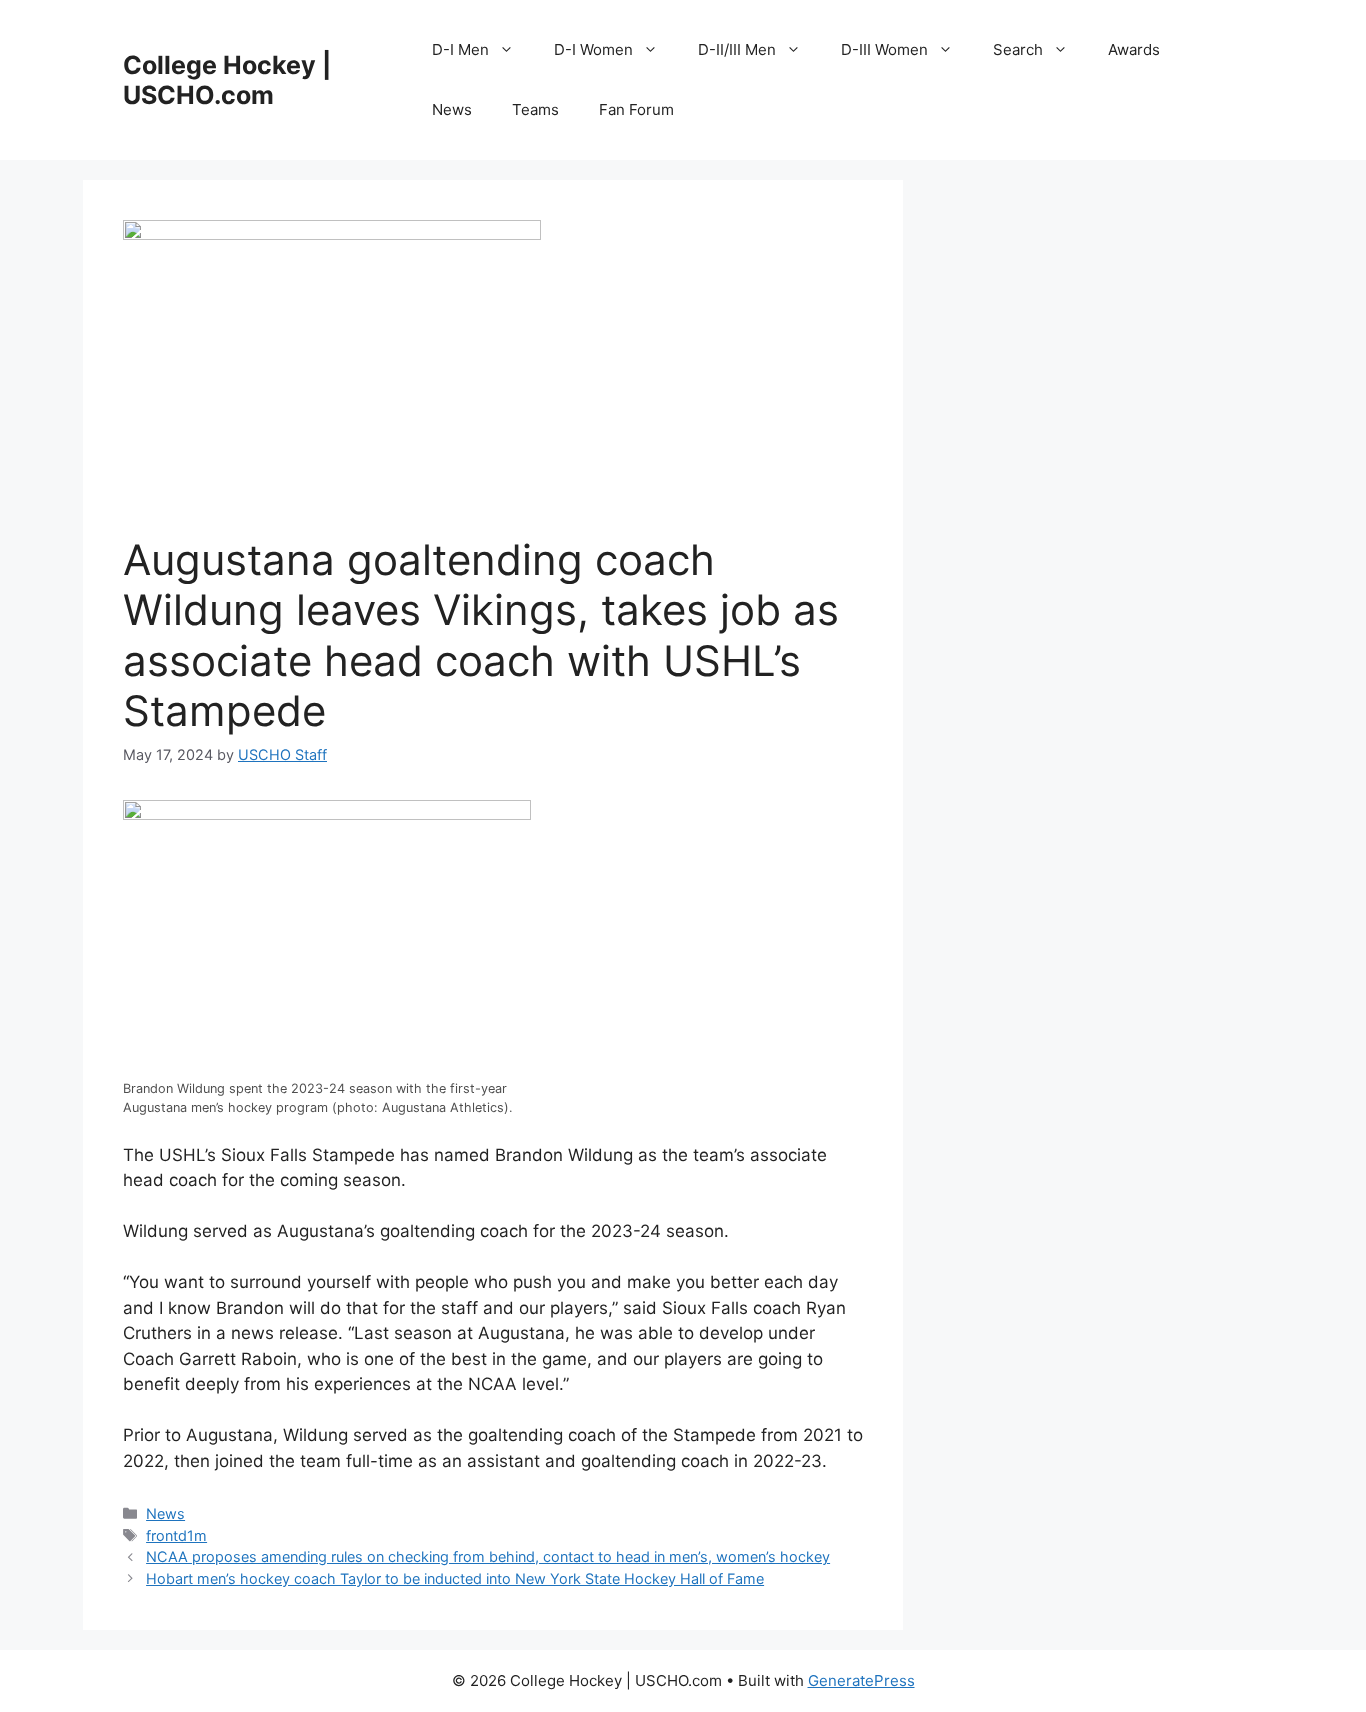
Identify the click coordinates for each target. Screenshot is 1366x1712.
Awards (1134, 49)
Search (1018, 49)
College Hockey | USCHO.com (227, 80)
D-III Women (884, 49)
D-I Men (460, 49)
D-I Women (593, 49)
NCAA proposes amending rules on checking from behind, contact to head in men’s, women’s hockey (488, 1556)
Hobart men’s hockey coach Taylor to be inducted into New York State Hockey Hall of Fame (455, 1578)
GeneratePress (861, 1680)
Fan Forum (636, 109)
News (452, 109)
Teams (535, 109)
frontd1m (176, 1535)
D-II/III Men (737, 49)
